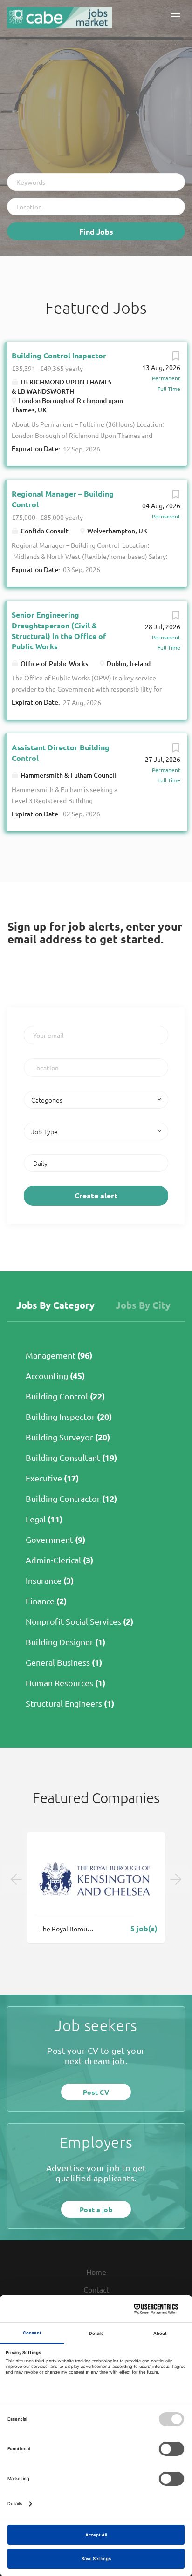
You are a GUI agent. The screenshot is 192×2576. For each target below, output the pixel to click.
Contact (96, 2289)
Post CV (96, 2092)
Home (96, 2272)
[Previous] (16, 1879)
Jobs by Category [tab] (55, 1305)
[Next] (176, 1879)
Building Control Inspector (59, 355)
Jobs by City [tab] (143, 1305)
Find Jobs (96, 232)
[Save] (176, 358)
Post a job (96, 2209)
